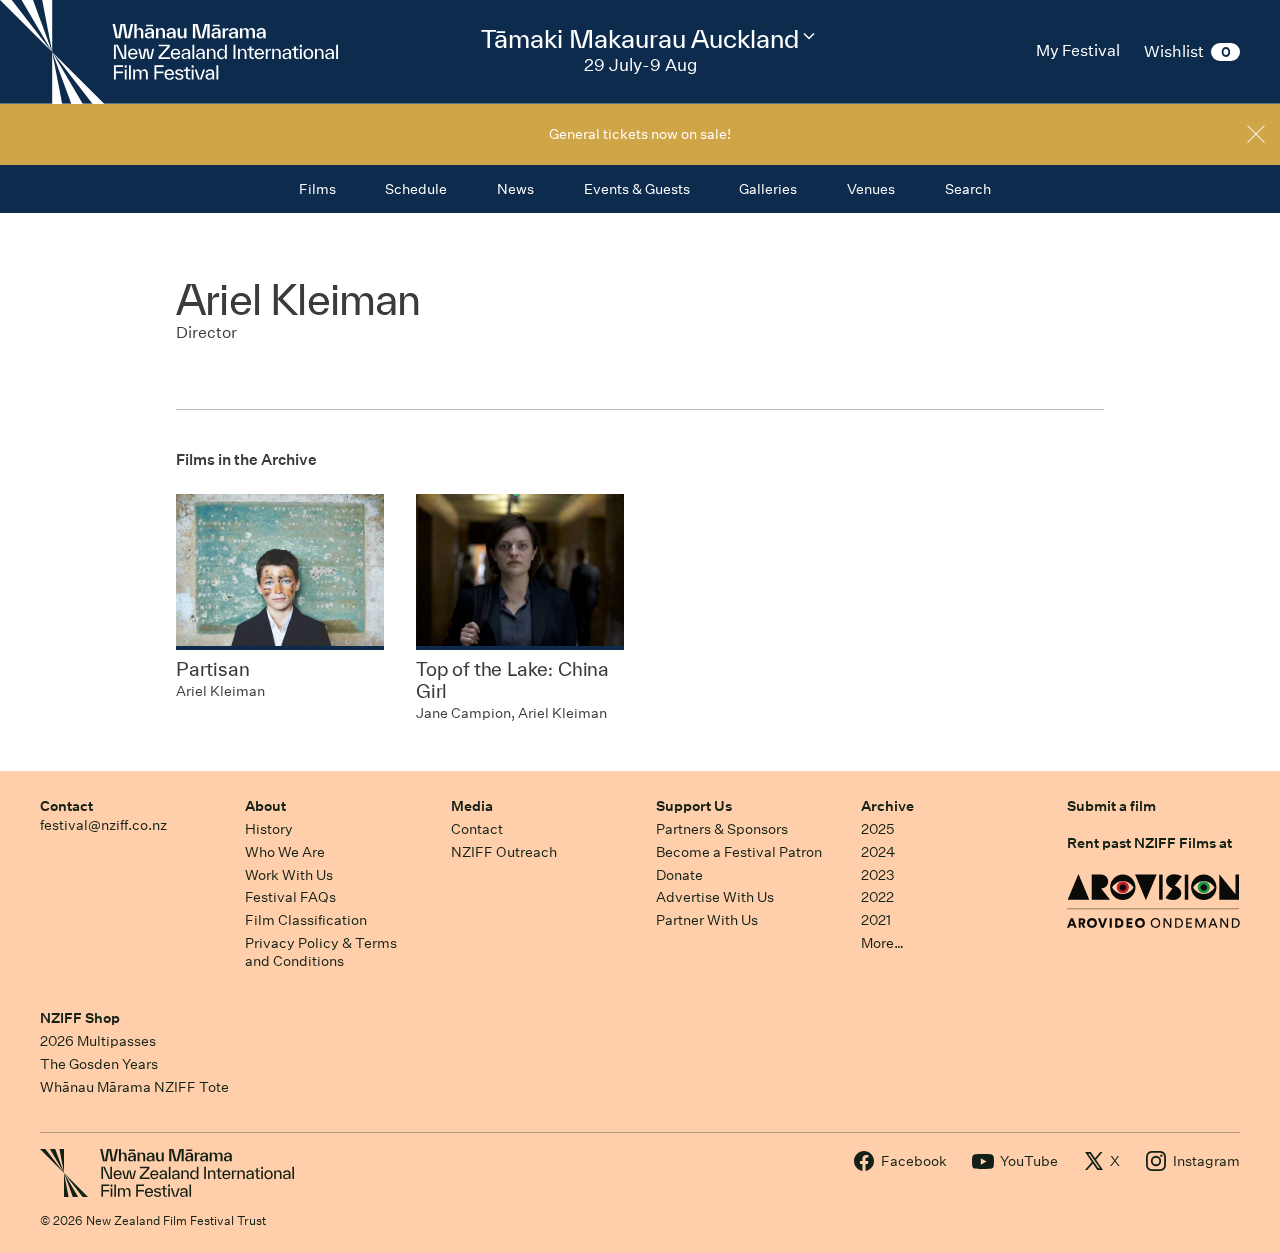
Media (472, 806)
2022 (877, 897)
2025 (877, 829)
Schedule (416, 189)
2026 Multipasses (98, 1041)
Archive (887, 806)
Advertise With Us (715, 897)
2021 (876, 920)
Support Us (694, 806)
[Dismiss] (1256, 134)
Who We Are (285, 852)
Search (968, 189)
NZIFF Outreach (504, 852)
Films (317, 189)
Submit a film (1111, 806)
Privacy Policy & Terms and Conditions (321, 952)
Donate (679, 875)
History (269, 829)
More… (882, 943)
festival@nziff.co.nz (103, 825)
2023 (878, 875)
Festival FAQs (290, 897)
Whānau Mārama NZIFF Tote (134, 1087)
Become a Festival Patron (739, 852)
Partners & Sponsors (722, 829)
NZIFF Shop (80, 1018)
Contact (66, 806)
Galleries (768, 189)
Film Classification (306, 920)
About (265, 806)
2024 (878, 852)
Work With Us (289, 875)
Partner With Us (707, 920)
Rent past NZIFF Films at (1149, 843)
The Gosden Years (99, 1064)
